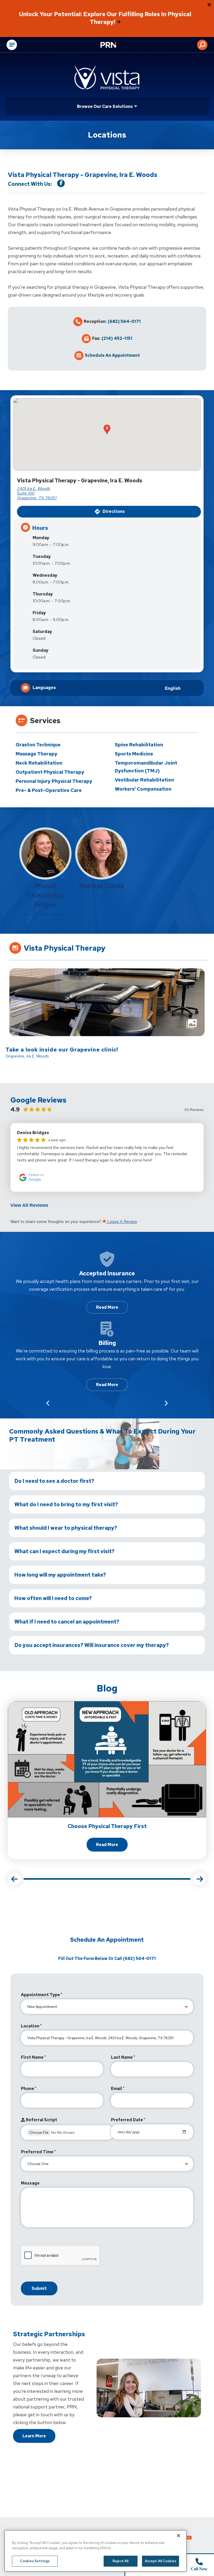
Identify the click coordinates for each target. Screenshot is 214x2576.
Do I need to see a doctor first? (54, 1481)
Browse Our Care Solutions (105, 106)
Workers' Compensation (143, 789)
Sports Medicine (134, 754)
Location (30, 2026)
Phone (28, 2089)
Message (30, 2183)
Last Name (122, 2057)
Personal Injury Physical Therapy (54, 781)
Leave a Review (122, 1222)
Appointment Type (40, 1995)
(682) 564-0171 (124, 322)
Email (117, 2089)
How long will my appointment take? (60, 1575)
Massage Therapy (37, 754)
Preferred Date (127, 2120)
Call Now (199, 2569)
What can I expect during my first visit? (64, 1551)
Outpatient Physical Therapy (50, 772)
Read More (107, 1307)
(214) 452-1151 (117, 339)
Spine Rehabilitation (139, 745)
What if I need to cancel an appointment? (67, 1622)
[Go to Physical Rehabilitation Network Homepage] (115, 45)
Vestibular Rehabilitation (144, 780)
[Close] (179, 2536)
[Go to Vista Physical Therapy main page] (107, 78)
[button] (202, 45)
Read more (112, 1846)
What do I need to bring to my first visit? (66, 1504)
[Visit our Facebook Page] (61, 183)
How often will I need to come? (53, 1598)
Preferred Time (37, 2152)
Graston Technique (38, 745)
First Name (32, 2057)
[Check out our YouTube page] (189, 2538)
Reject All (120, 2561)
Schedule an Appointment (112, 355)
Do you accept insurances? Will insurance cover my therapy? (92, 1645)
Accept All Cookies (160, 2561)
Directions (114, 511)
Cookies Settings (35, 2561)
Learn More (34, 2436)
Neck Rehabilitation (39, 763)
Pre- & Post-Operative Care (49, 790)
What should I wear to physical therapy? (66, 1528)
